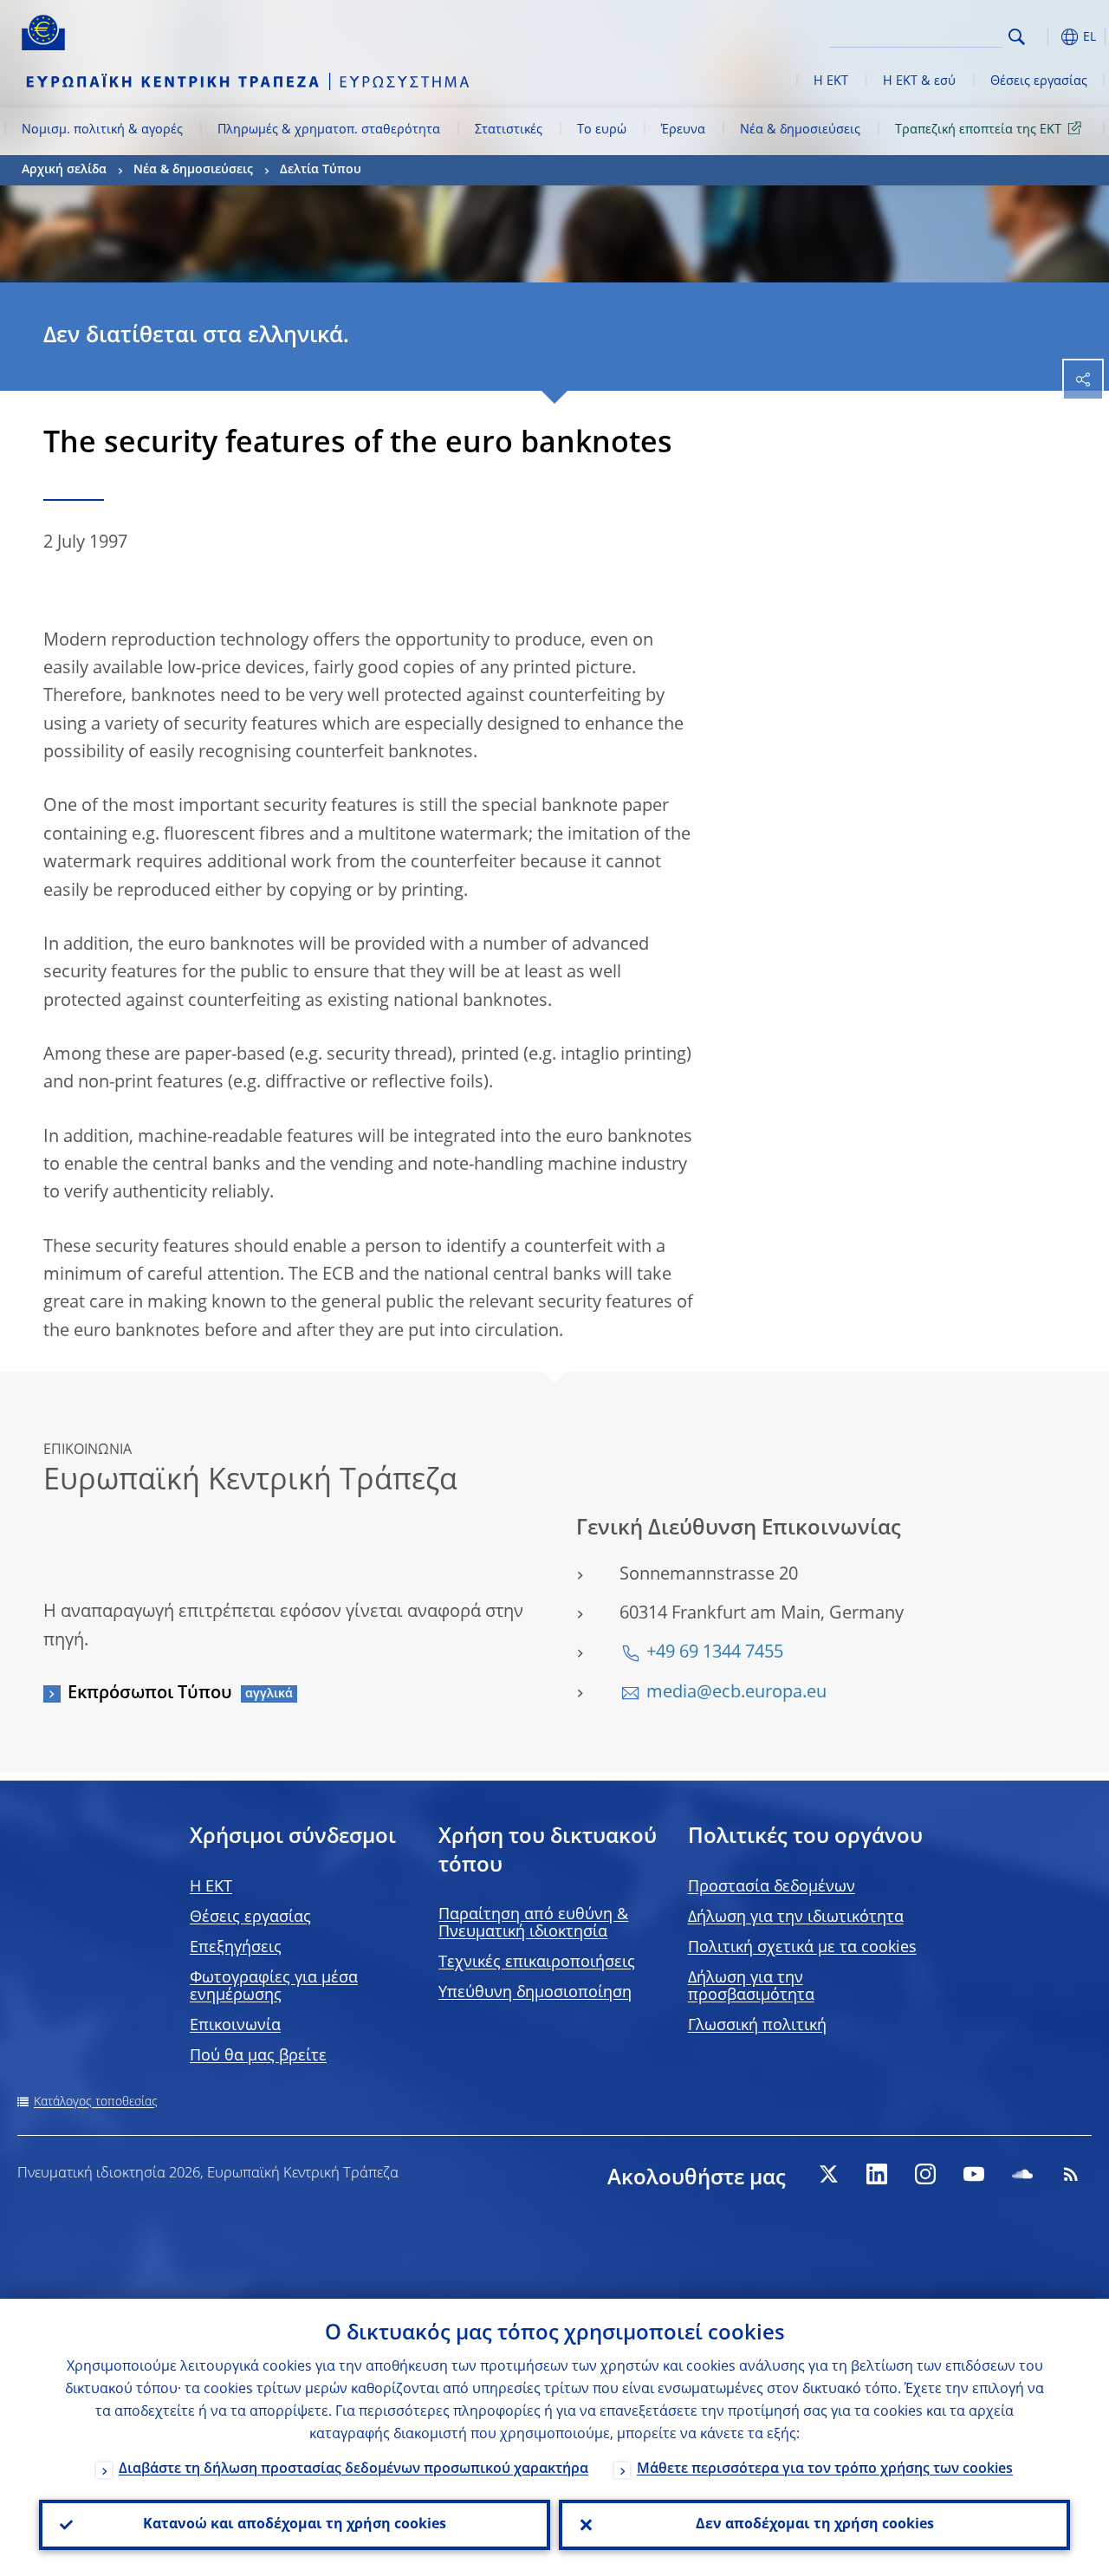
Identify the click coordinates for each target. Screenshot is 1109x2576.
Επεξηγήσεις (236, 1948)
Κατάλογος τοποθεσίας (96, 2102)
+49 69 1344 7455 (715, 1653)
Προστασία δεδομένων (772, 1887)
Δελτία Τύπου (321, 170)
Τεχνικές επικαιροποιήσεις (537, 1963)
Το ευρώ (602, 130)
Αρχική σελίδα (64, 170)
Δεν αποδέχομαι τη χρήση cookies (815, 2525)
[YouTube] (974, 2174)
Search (1017, 37)
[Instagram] (925, 2174)
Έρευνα (683, 130)
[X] (828, 2174)
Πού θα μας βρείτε (258, 2056)
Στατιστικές (509, 130)
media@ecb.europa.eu (736, 1693)
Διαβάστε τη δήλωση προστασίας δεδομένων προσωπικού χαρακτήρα (353, 2469)
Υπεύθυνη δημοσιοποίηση (535, 1993)
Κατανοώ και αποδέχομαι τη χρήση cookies (295, 2525)
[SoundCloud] (1022, 2174)
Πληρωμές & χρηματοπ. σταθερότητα (329, 130)
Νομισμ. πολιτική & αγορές (102, 130)
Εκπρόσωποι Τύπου (150, 1694)
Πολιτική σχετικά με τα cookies (802, 1948)
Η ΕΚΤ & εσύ (919, 81)
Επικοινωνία (235, 2026)
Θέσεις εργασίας (1039, 81)
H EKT (211, 1887)
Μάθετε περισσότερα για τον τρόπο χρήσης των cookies (825, 2469)
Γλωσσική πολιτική (757, 2026)
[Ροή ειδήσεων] (1071, 2174)
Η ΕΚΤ (831, 81)
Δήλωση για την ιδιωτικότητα (796, 1917)
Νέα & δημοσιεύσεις (800, 130)
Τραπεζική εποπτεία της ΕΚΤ (978, 130)
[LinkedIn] (877, 2174)
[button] (1044, 37)
